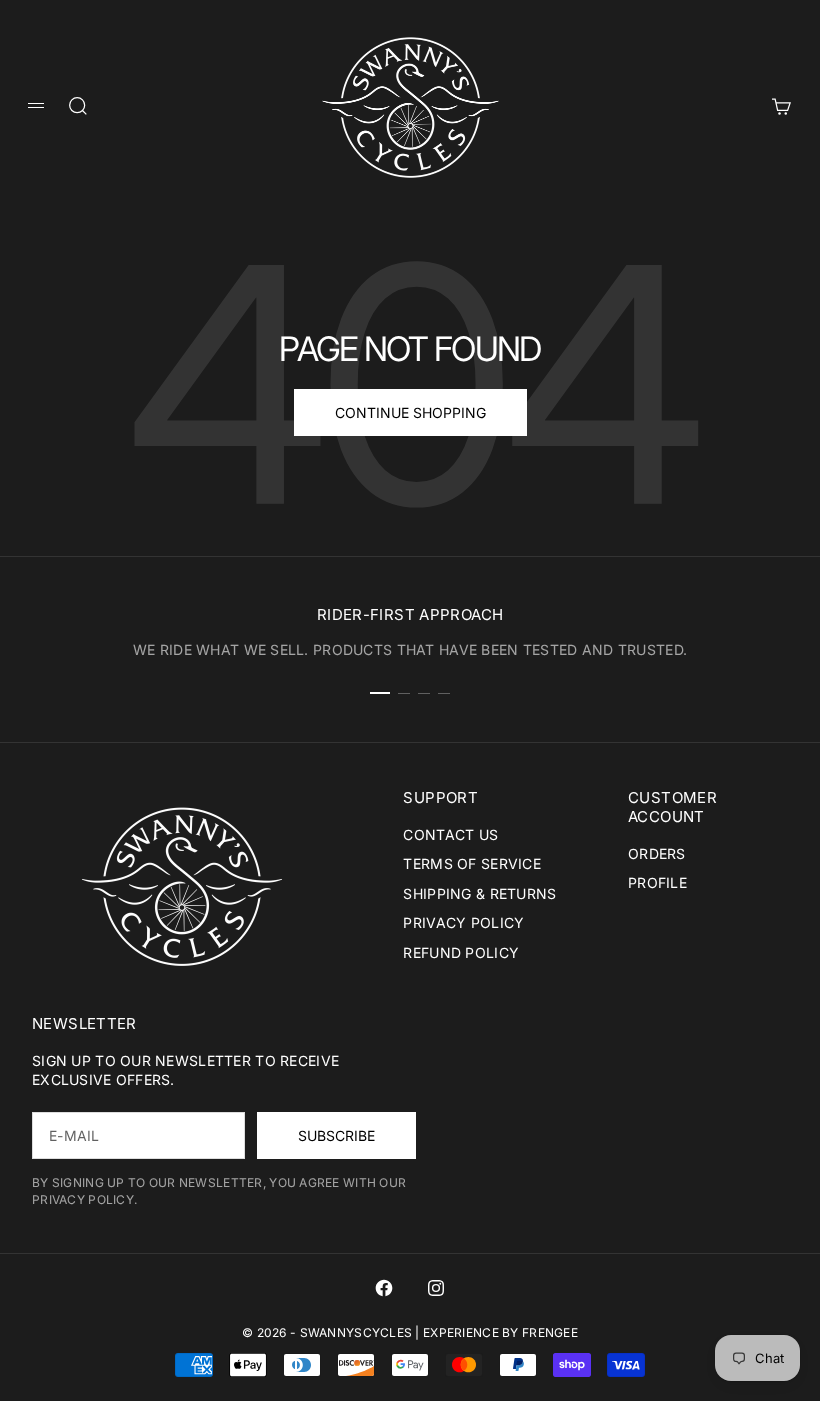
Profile (657, 882)
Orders (657, 853)
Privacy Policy (463, 922)
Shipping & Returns (479, 893)
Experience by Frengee (500, 1332)
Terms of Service (471, 863)
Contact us (450, 834)
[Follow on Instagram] (436, 1288)
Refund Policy (461, 952)
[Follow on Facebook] (384, 1288)
